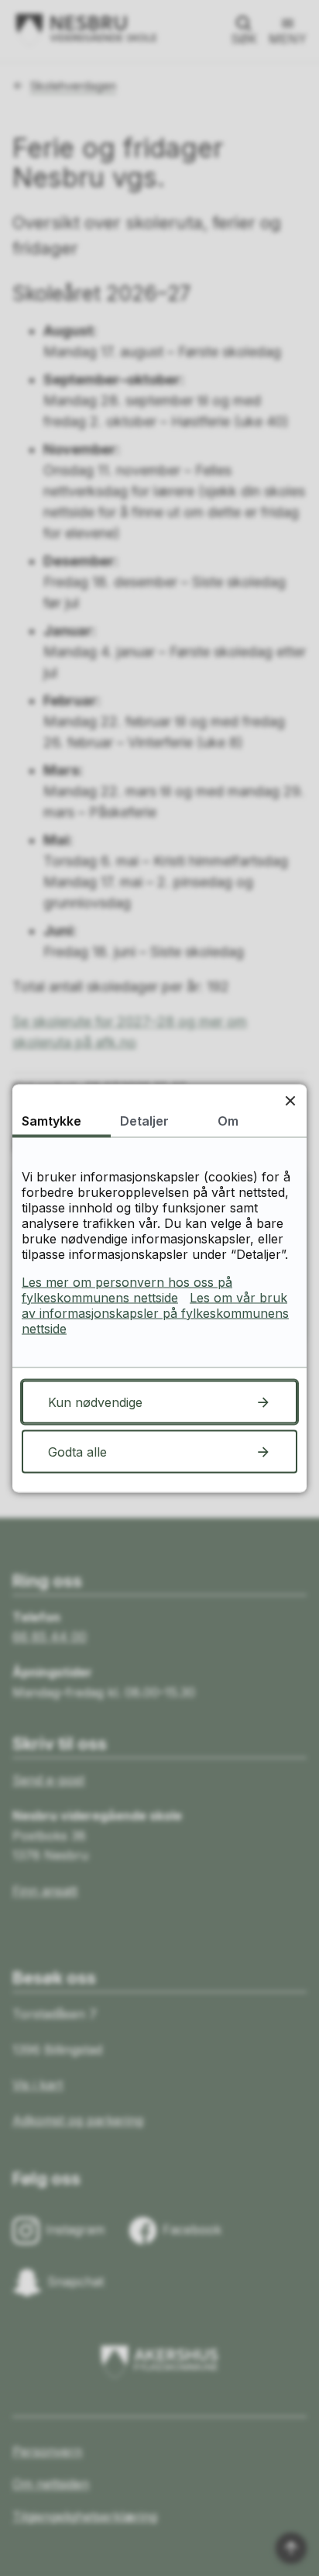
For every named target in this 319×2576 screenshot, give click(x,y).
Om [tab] (228, 1120)
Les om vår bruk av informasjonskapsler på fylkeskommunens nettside (155, 1312)
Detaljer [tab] (144, 1120)
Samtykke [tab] (51, 1120)
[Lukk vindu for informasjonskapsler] (290, 1100)
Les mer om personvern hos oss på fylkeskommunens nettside (127, 1289)
